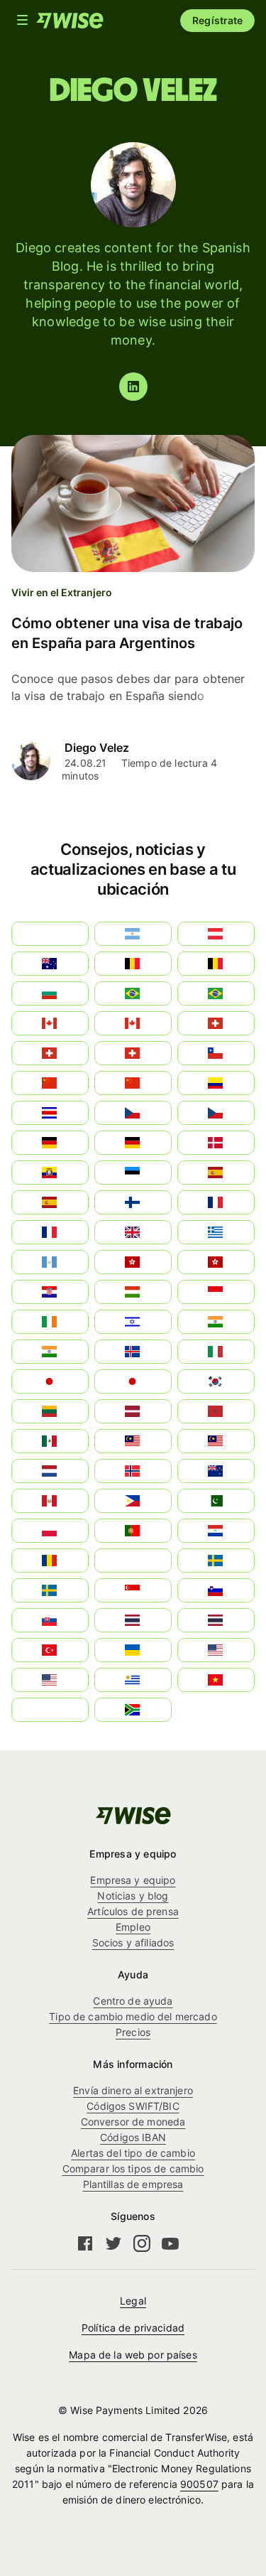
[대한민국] (216, 1381)
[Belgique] (216, 964)
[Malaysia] (216, 1441)
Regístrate (217, 20)
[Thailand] (133, 1620)
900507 (199, 2484)
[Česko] (216, 1113)
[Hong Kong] (133, 1262)
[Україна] (133, 1650)
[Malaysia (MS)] (133, 1441)
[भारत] (216, 1322)
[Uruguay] (133, 1680)
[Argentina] (133, 934)
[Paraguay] (216, 1531)
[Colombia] (216, 1083)
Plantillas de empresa (133, 2184)
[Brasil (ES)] (133, 993)
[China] (133, 1083)
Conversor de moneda (133, 2122)
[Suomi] (133, 1202)
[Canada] (133, 1023)
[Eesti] (133, 1173)
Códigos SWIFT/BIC (133, 2106)
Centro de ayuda (133, 2001)
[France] (216, 1202)
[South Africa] (133, 1710)
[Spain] (216, 1173)
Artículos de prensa (133, 1911)
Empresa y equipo (133, 1880)
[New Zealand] (216, 1471)
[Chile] (216, 1053)
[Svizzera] (216, 1023)
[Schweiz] (133, 1053)
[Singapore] (133, 1590)
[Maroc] (216, 1411)
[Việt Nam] (216, 1680)
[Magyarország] (133, 1292)
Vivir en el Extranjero (62, 592)
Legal (133, 2301)
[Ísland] (133, 1352)
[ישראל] (133, 1322)
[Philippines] (133, 1501)
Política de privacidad (133, 2328)
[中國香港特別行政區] (216, 1262)
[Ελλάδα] (216, 1232)
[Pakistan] (216, 1501)
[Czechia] (133, 1113)
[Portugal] (133, 1531)
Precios (133, 2032)
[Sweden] (216, 1561)
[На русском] (133, 1561)
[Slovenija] (216, 1590)
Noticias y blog (133, 1896)
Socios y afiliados (133, 1942)
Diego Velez (97, 748)
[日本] (133, 1381)
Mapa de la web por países (133, 2355)
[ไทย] (216, 1620)
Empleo (133, 1927)
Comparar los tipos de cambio (133, 2168)
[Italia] (216, 1352)
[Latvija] (133, 1411)
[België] (133, 964)
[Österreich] (216, 934)
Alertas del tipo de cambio (133, 2153)
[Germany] (133, 1143)
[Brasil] (216, 993)
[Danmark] (216, 1143)
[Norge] (133, 1471)
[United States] (216, 1650)
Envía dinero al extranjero (133, 2090)
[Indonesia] (216, 1292)
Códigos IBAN (133, 2137)
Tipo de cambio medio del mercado (133, 2016)
